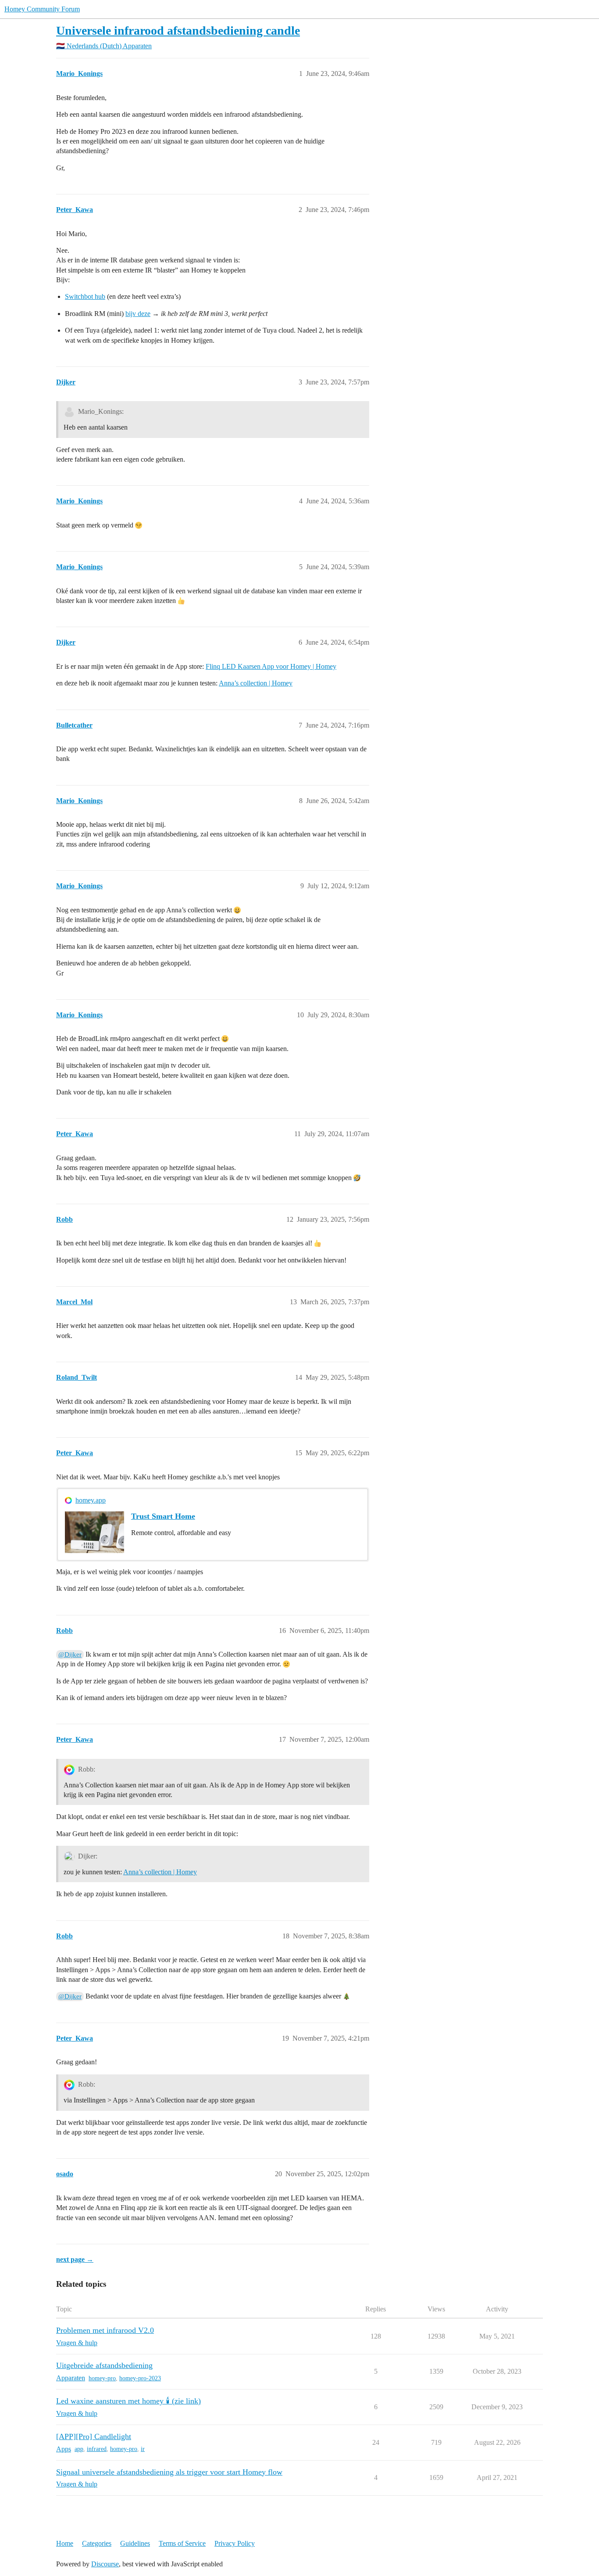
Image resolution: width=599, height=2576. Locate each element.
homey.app (91, 1500)
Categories (97, 2543)
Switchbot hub (85, 296)
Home (65, 2543)
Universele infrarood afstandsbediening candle (178, 30)
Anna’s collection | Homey (256, 683)
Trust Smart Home (163, 1516)
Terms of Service (182, 2543)
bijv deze (138, 314)
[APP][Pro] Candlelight (94, 2436)
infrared (97, 2449)
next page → (75, 2259)
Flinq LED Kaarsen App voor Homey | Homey (271, 666)
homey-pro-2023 (140, 2378)
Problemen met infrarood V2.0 (105, 2330)
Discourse (105, 2564)
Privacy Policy (235, 2543)
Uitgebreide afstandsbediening (104, 2365)
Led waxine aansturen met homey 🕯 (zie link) (128, 2401)
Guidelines (135, 2543)
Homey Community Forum (42, 9)
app (79, 2449)
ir (143, 2449)
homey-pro (102, 2378)
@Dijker (70, 1654)
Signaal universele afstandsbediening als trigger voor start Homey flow (169, 2472)
